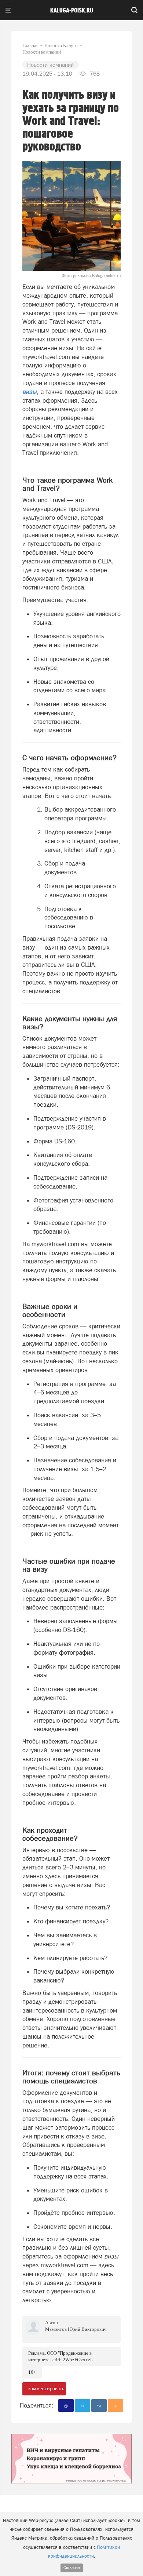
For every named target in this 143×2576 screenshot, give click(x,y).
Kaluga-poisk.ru (72, 11)
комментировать (46, 2389)
